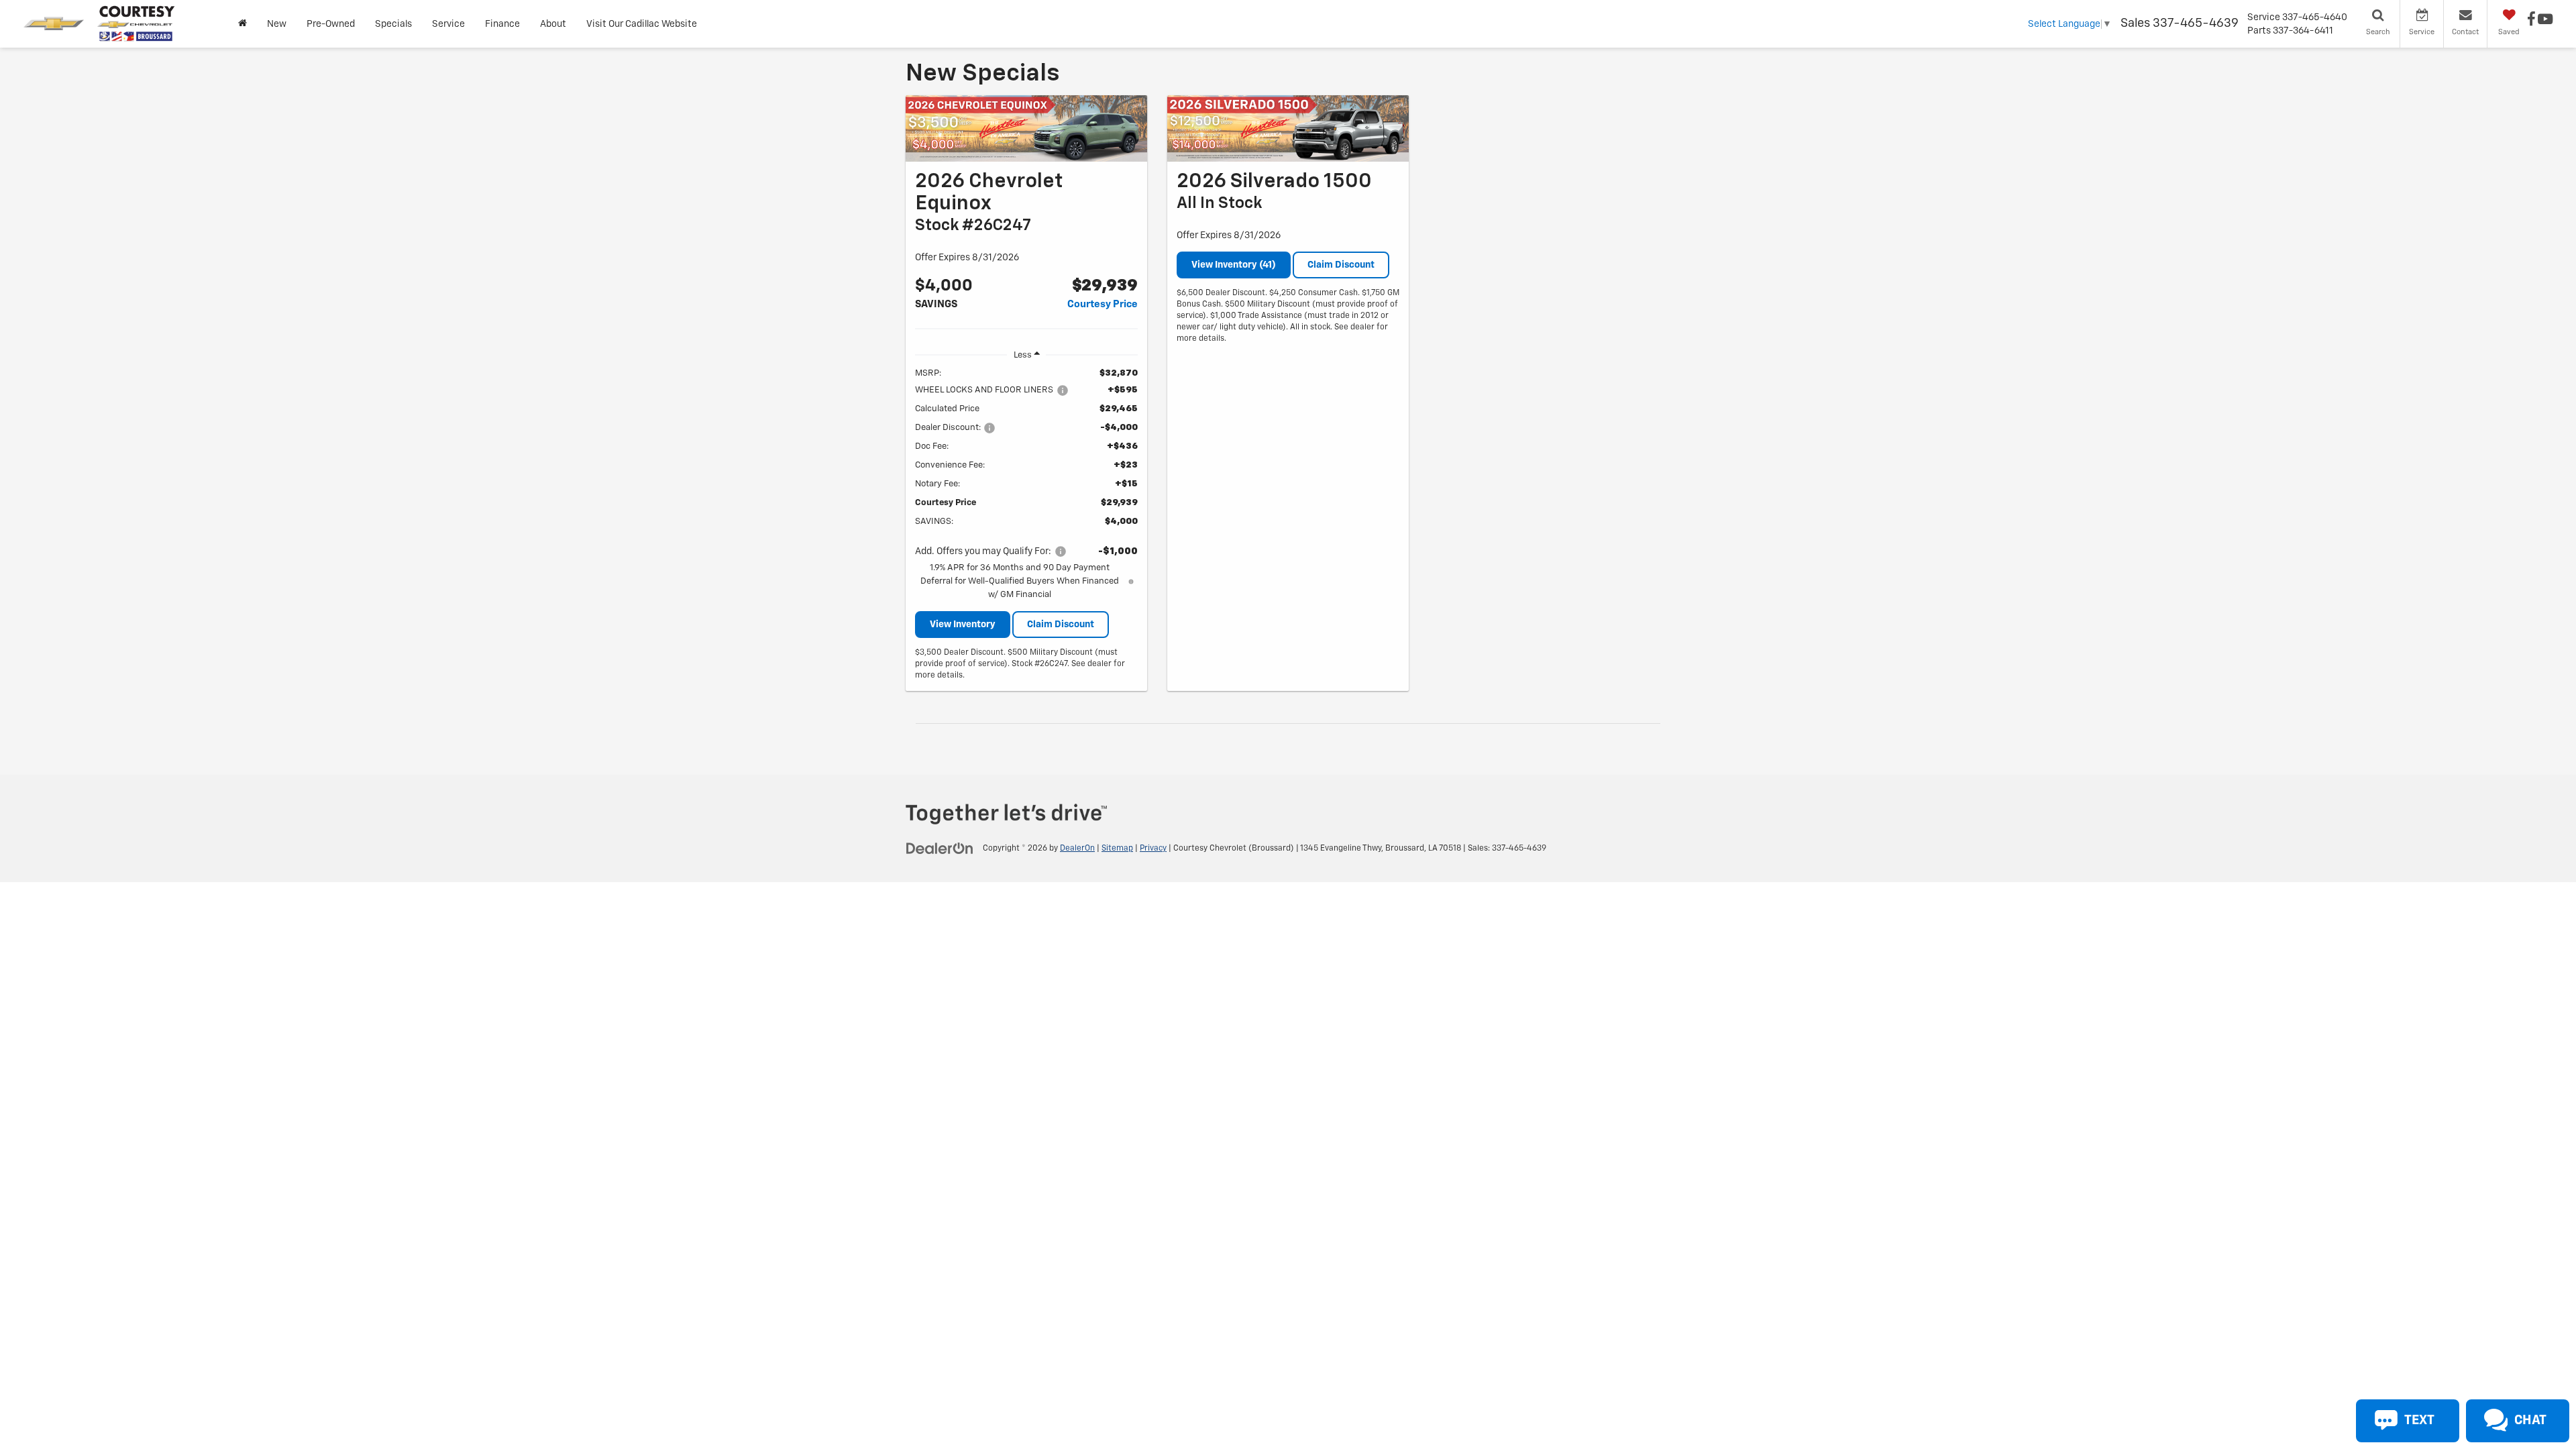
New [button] (277, 24)
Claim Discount (1061, 625)
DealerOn (1077, 849)
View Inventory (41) (1234, 265)
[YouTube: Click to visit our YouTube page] (2545, 21)
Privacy (1153, 849)
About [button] (553, 24)
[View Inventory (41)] (1288, 129)
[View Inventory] (1026, 129)
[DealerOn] (940, 848)
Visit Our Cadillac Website (642, 24)
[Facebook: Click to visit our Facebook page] (2531, 21)
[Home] (243, 24)
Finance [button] (502, 24)
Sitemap (1117, 849)
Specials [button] (393, 24)
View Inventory (963, 625)
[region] (1026, 484)
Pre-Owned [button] (331, 24)
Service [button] (448, 24)
